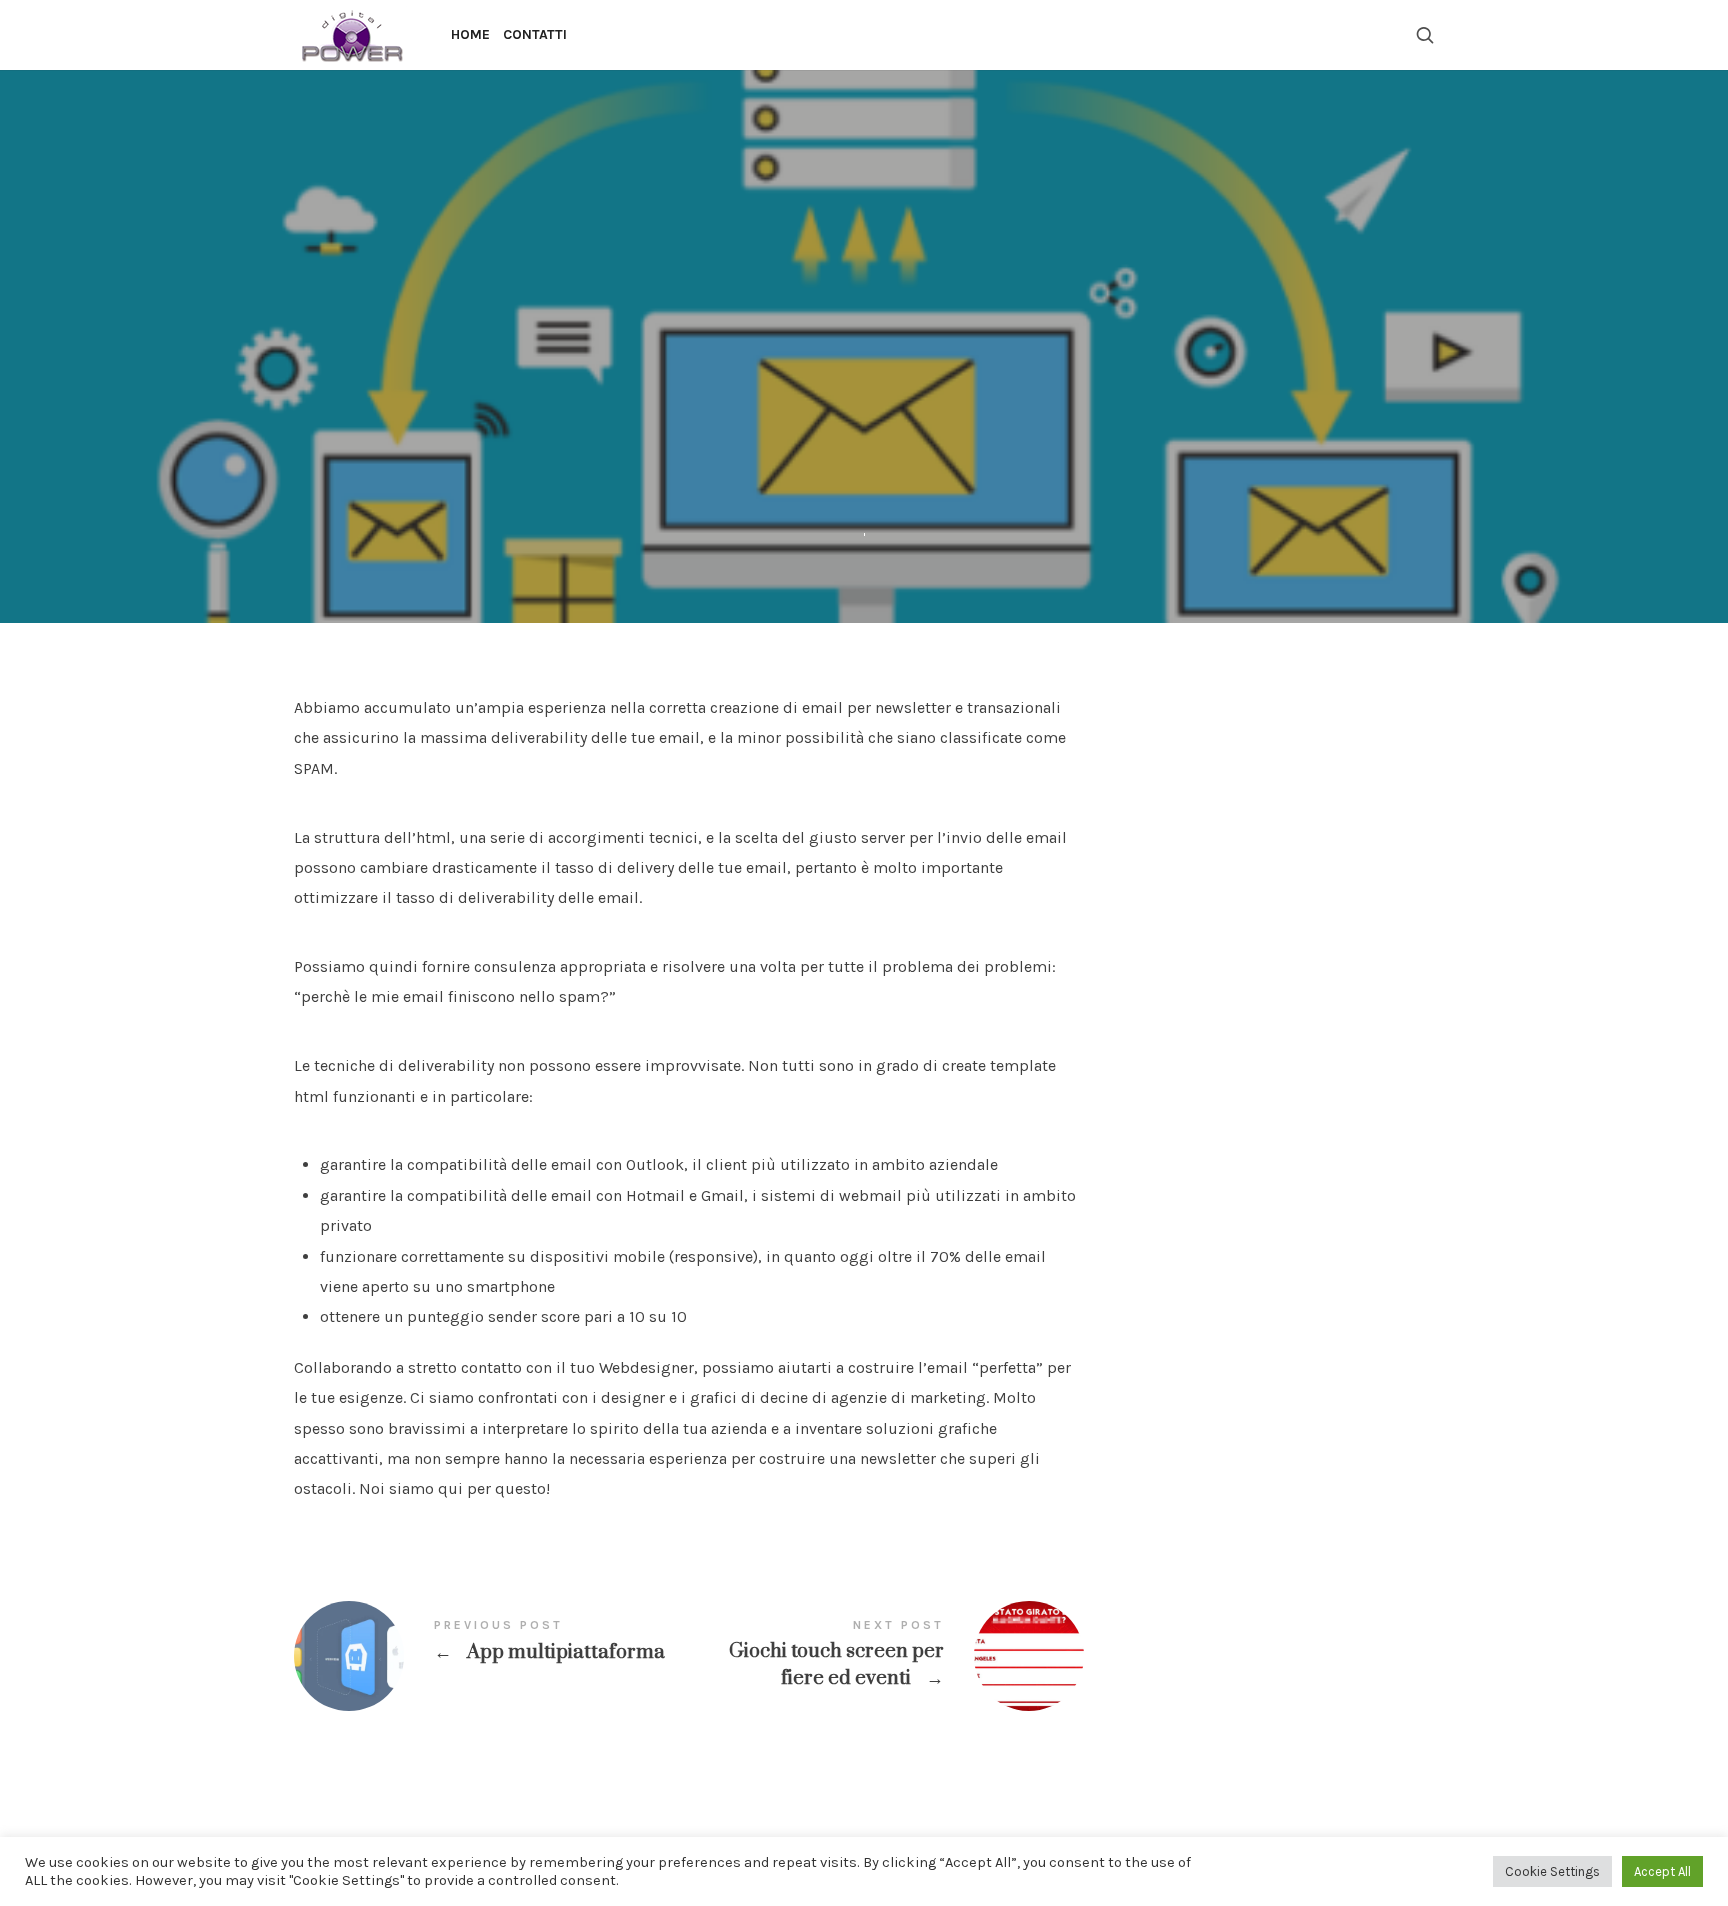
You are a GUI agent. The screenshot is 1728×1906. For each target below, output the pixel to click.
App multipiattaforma (491, 1656)
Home (470, 34)
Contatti (535, 34)
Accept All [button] (1662, 1871)
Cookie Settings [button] (1552, 1871)
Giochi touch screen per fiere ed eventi (886, 1656)
